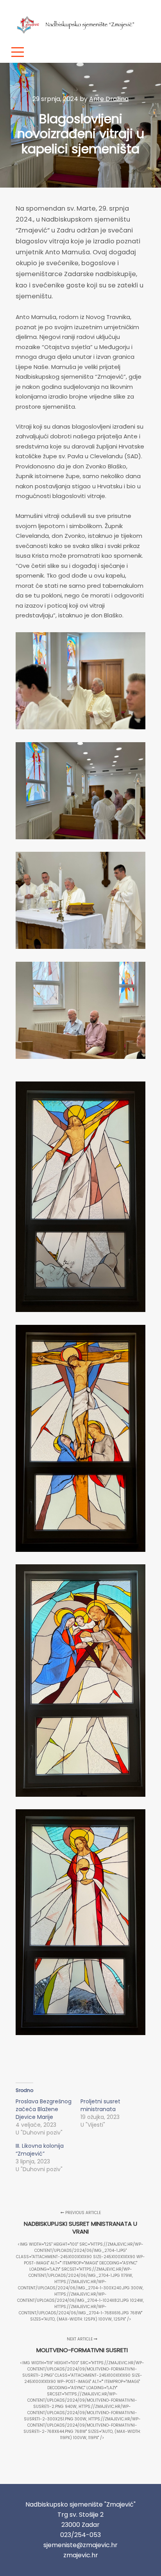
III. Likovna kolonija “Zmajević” (40, 2150)
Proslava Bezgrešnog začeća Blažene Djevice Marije (44, 2109)
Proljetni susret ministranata (100, 2105)
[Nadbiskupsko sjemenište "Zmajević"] (78, 20)
